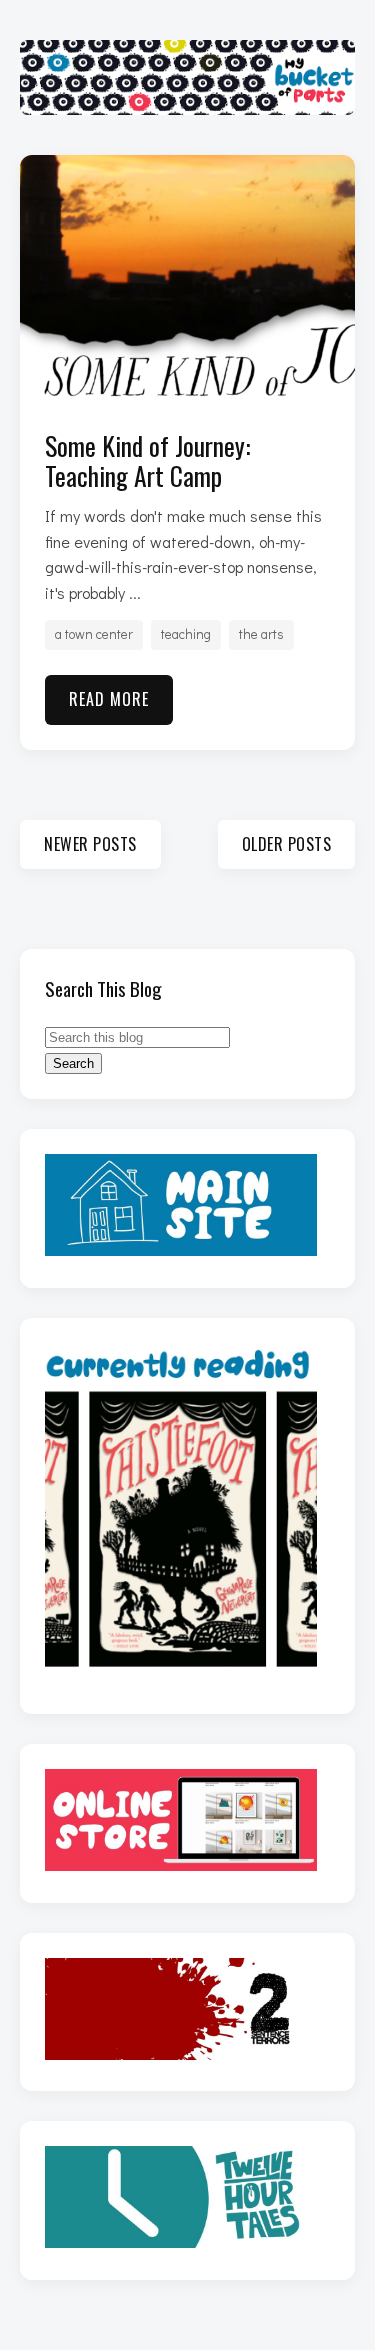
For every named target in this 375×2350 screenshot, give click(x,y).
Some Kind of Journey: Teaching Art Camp (147, 460)
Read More (109, 699)
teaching (186, 634)
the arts (261, 634)
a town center (94, 634)
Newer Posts (90, 844)
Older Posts (287, 844)
